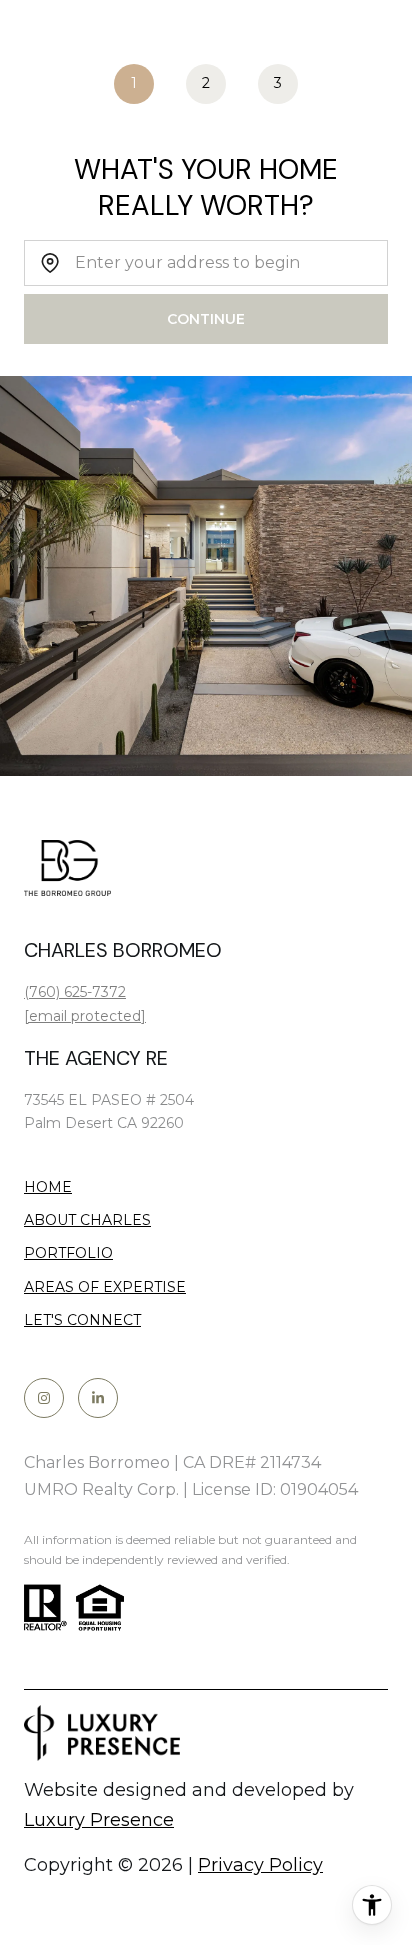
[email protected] (85, 1016)
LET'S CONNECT (82, 1320)
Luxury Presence (99, 1820)
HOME (48, 1187)
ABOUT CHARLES (87, 1220)
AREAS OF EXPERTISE (105, 1287)
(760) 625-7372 (75, 992)
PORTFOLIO (68, 1253)
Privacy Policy (260, 1865)
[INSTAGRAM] (44, 1398)
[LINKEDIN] (98, 1398)
